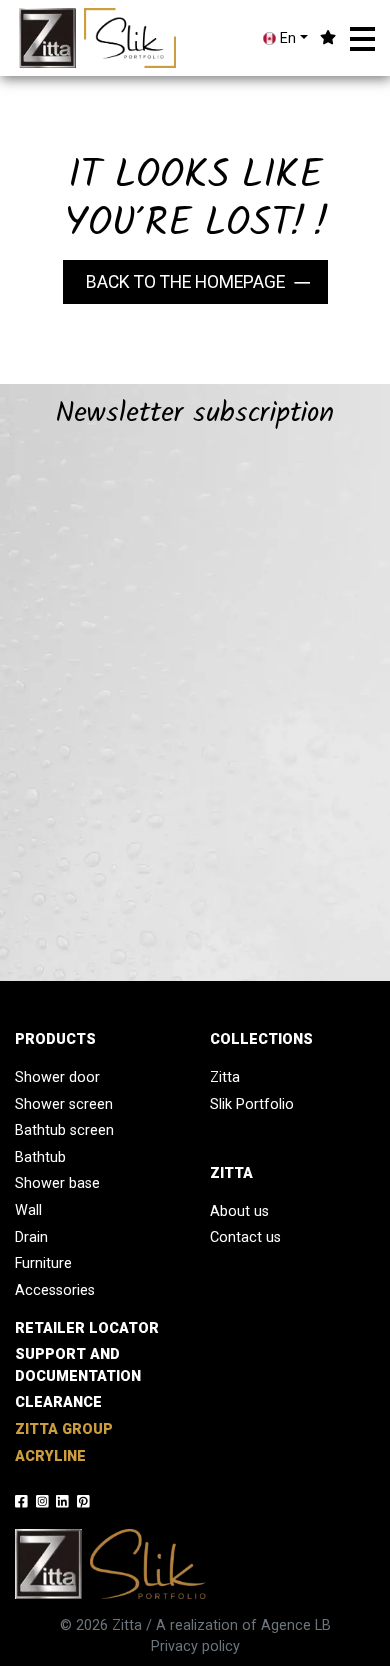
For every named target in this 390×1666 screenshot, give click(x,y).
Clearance (58, 1402)
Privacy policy (195, 1646)
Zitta (225, 1077)
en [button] (286, 38)
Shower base (57, 1183)
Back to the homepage (185, 282)
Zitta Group (64, 1429)
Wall (28, 1210)
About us (239, 1211)
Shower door (57, 1077)
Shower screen (64, 1104)
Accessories (55, 1290)
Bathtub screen (64, 1130)
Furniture (43, 1263)
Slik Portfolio (252, 1104)
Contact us (245, 1237)
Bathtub (40, 1157)
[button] (362, 39)
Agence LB (296, 1625)
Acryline (50, 1456)
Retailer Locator (87, 1328)
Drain (31, 1237)
